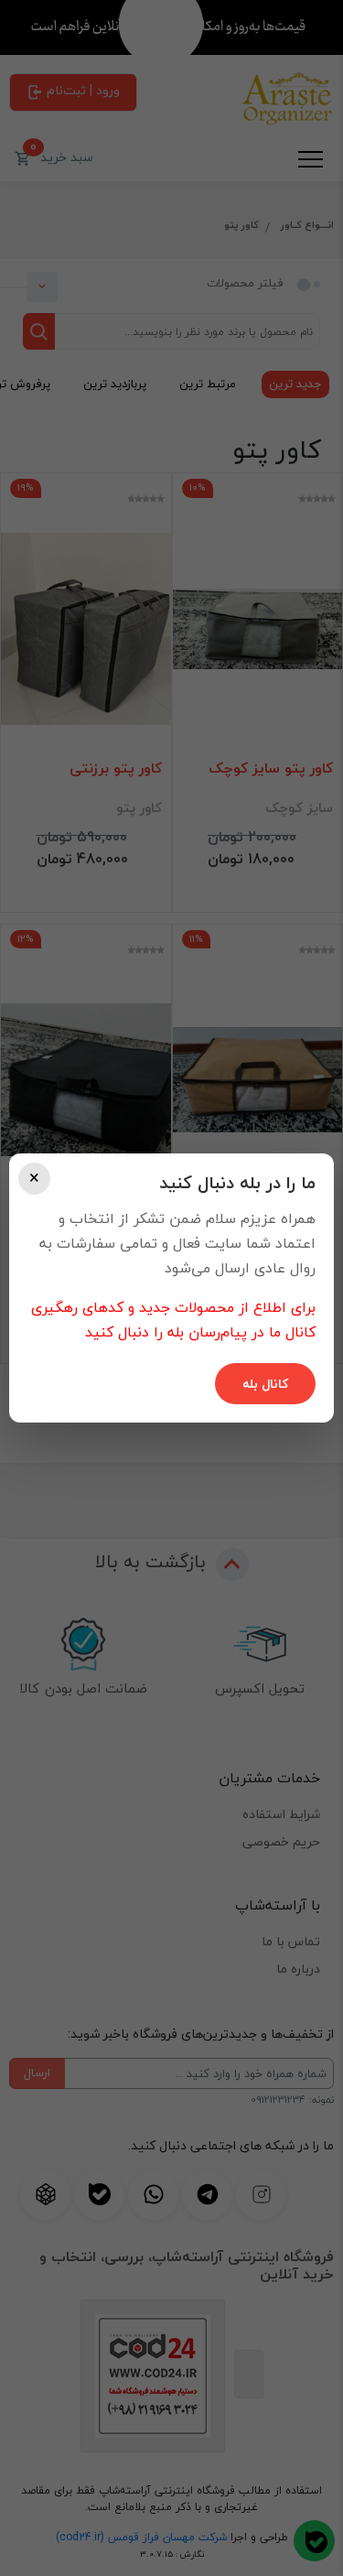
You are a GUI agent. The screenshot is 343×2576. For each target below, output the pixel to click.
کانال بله (265, 1384)
